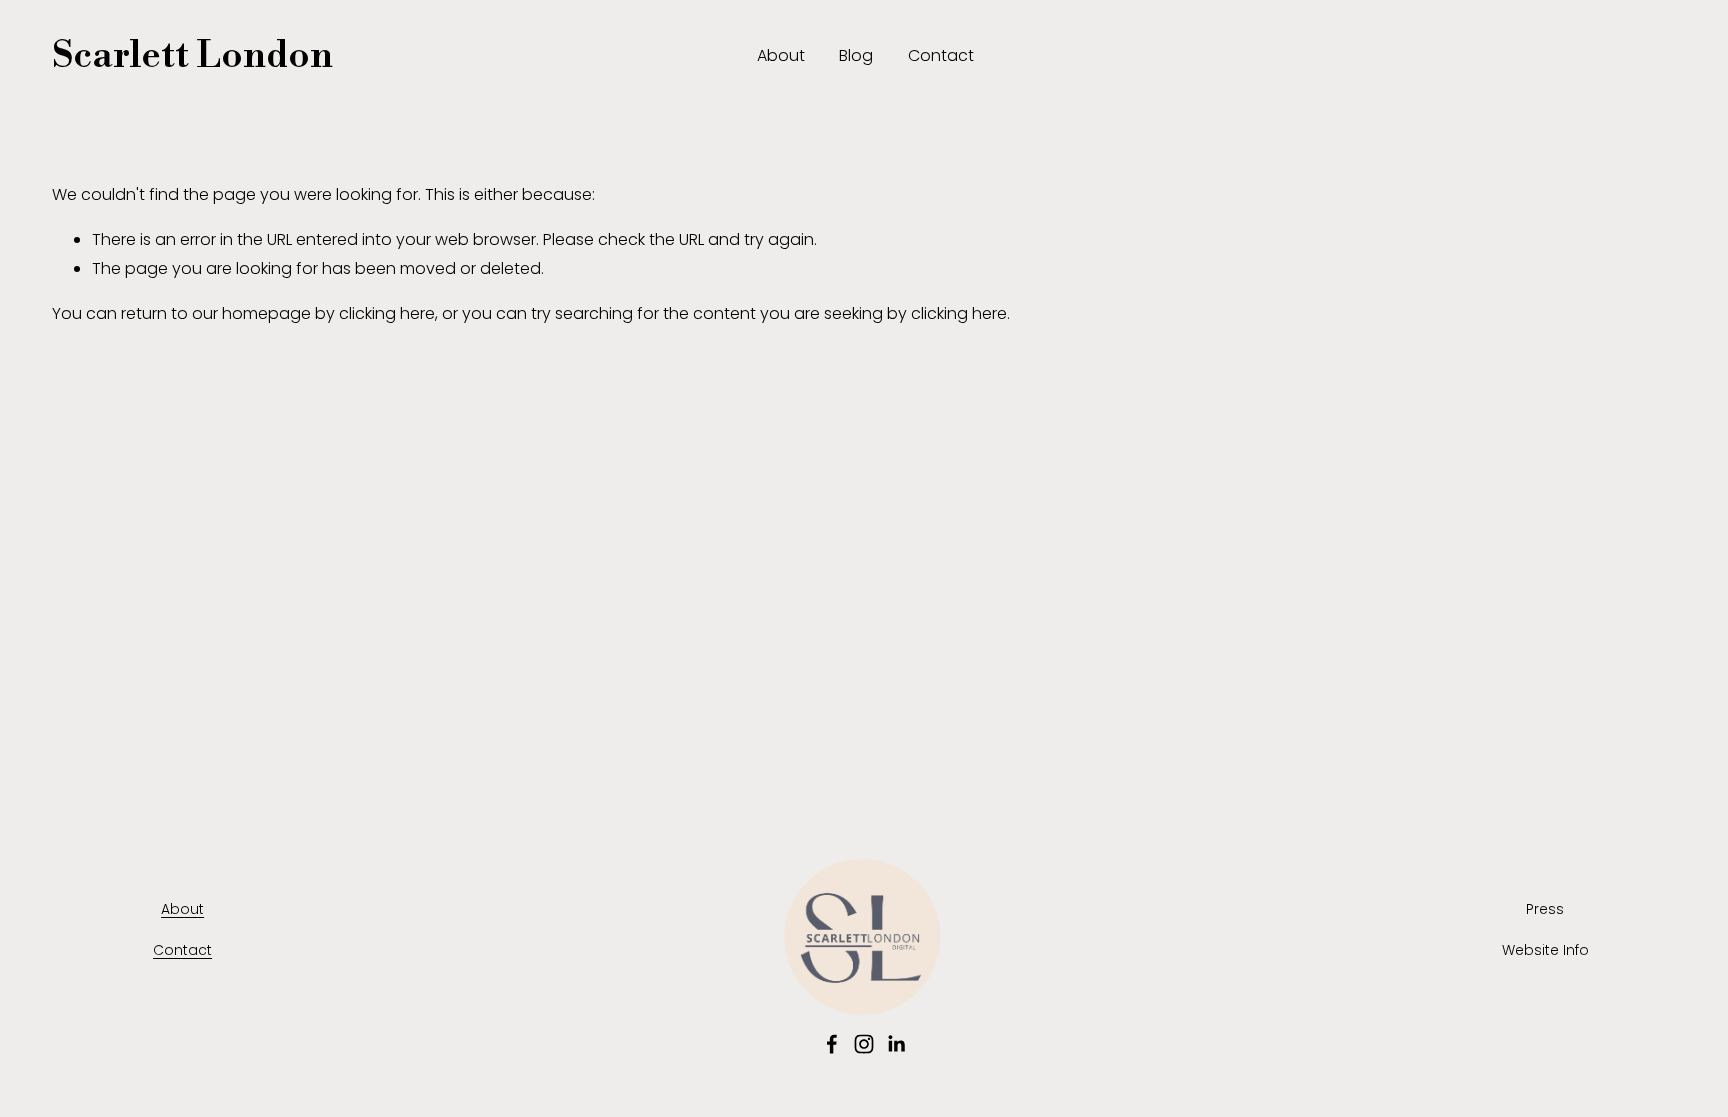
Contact (941, 55)
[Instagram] (864, 1044)
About (781, 55)
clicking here (387, 313)
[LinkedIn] (896, 1044)
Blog (856, 55)
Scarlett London (192, 56)
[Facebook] (832, 1044)
